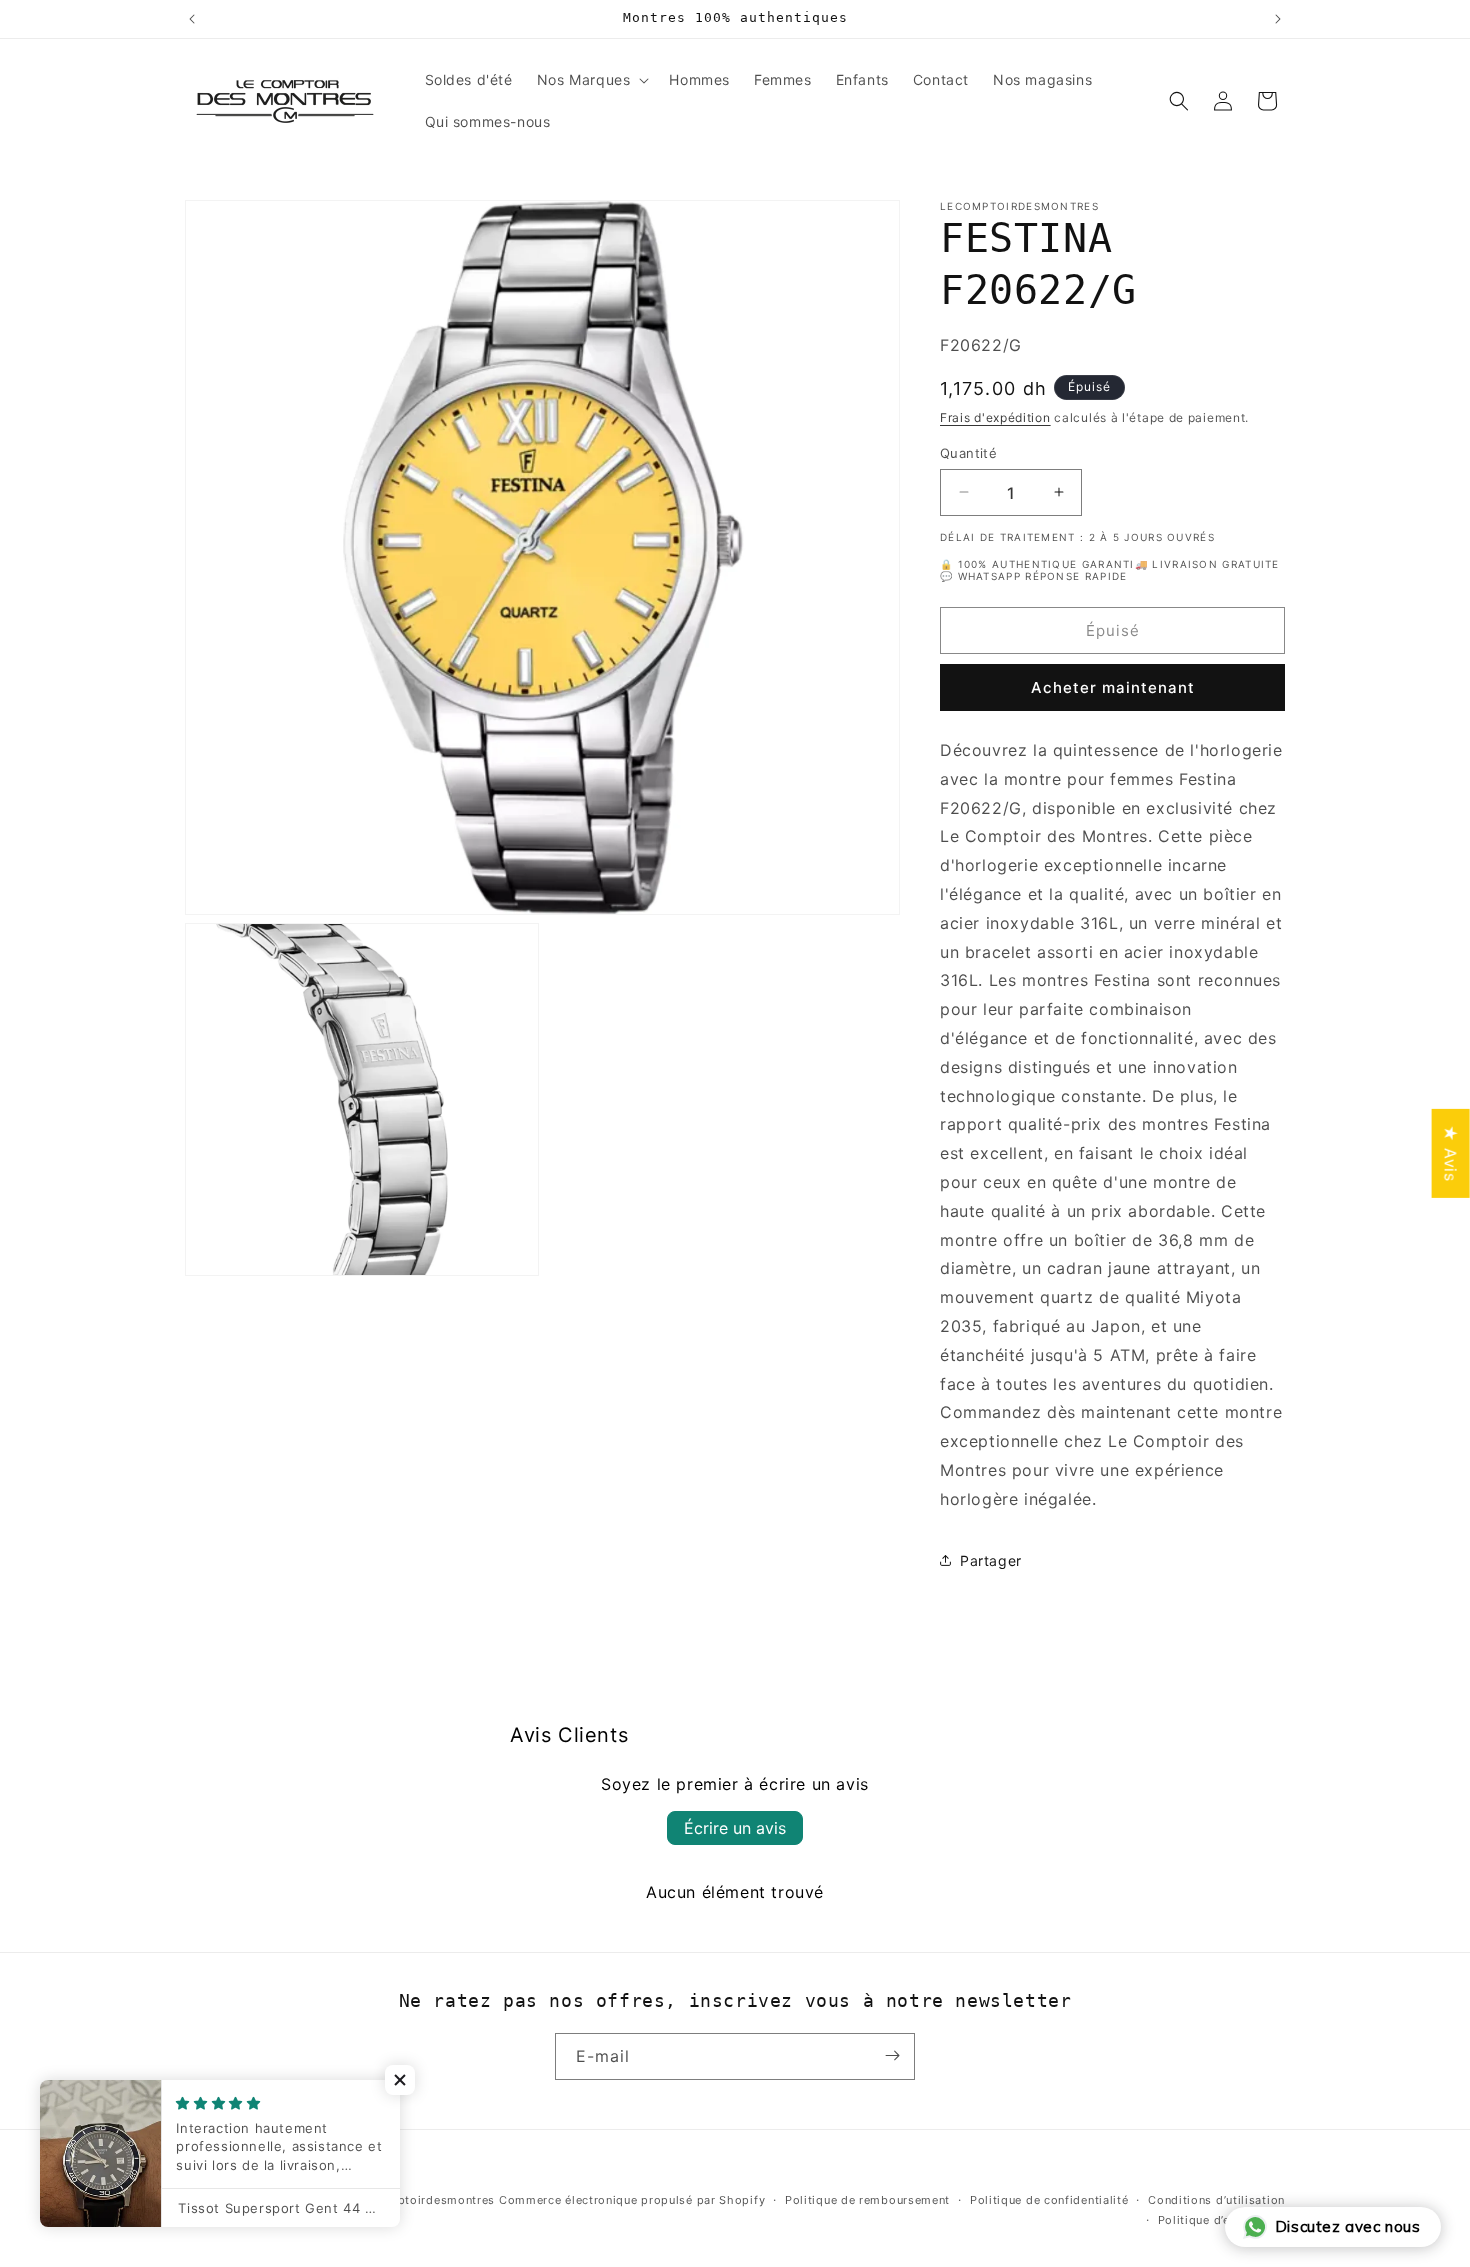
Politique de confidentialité (1049, 2200)
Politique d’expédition (1221, 2220)
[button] (591, 80)
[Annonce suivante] (1278, 19)
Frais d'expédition (995, 417)
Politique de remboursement (867, 2200)
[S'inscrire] (892, 2055)
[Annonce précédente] (192, 19)
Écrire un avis (735, 1828)
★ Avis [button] (1451, 1152)
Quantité (968, 452)
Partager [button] (991, 1559)
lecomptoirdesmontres (428, 2200)
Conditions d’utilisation (1216, 2200)
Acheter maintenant (1113, 687)
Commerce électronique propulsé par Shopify (632, 2200)
